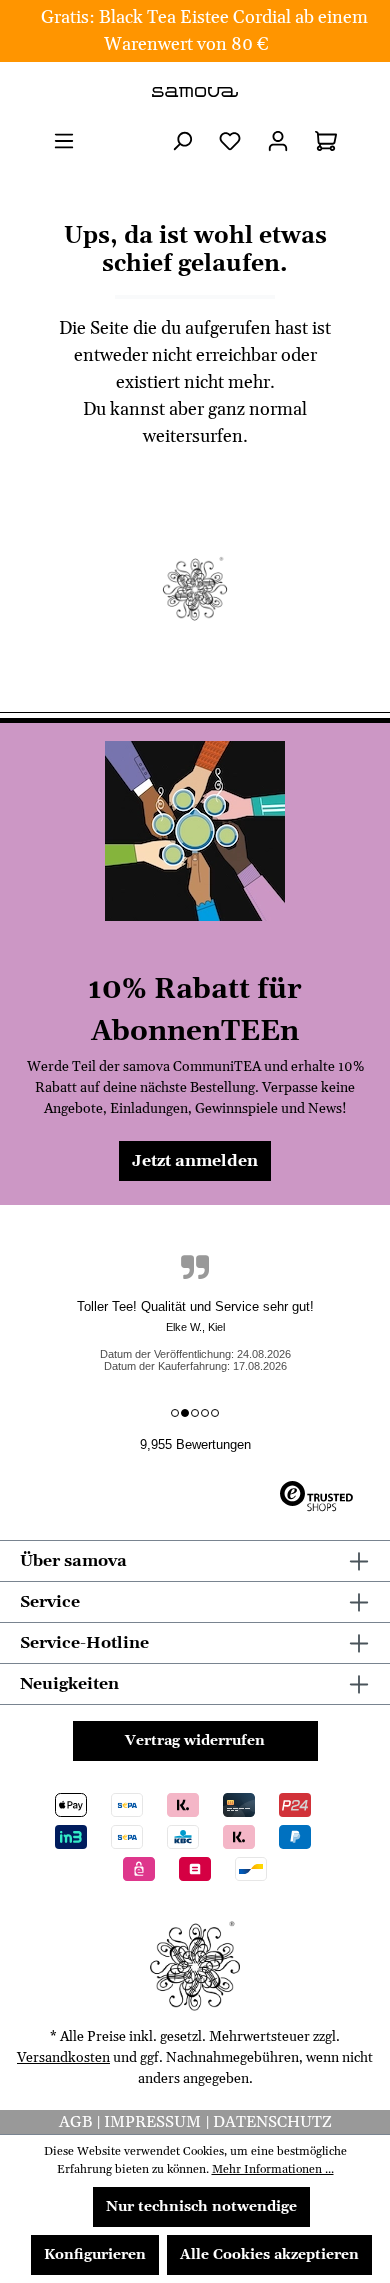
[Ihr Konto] (278, 141)
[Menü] (64, 141)
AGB (77, 2122)
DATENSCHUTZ (272, 2122)
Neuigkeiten (69, 1684)
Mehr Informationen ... (273, 2169)
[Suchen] (182, 141)
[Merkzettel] (230, 141)
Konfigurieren (95, 2255)
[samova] (195, 92)
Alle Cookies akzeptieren (269, 2255)
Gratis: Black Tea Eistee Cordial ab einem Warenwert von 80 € (204, 31)
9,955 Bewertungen (195, 1444)
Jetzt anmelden (195, 1161)
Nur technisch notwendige (201, 2207)
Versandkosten (63, 2058)
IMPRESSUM (154, 2122)
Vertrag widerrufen (195, 1741)
